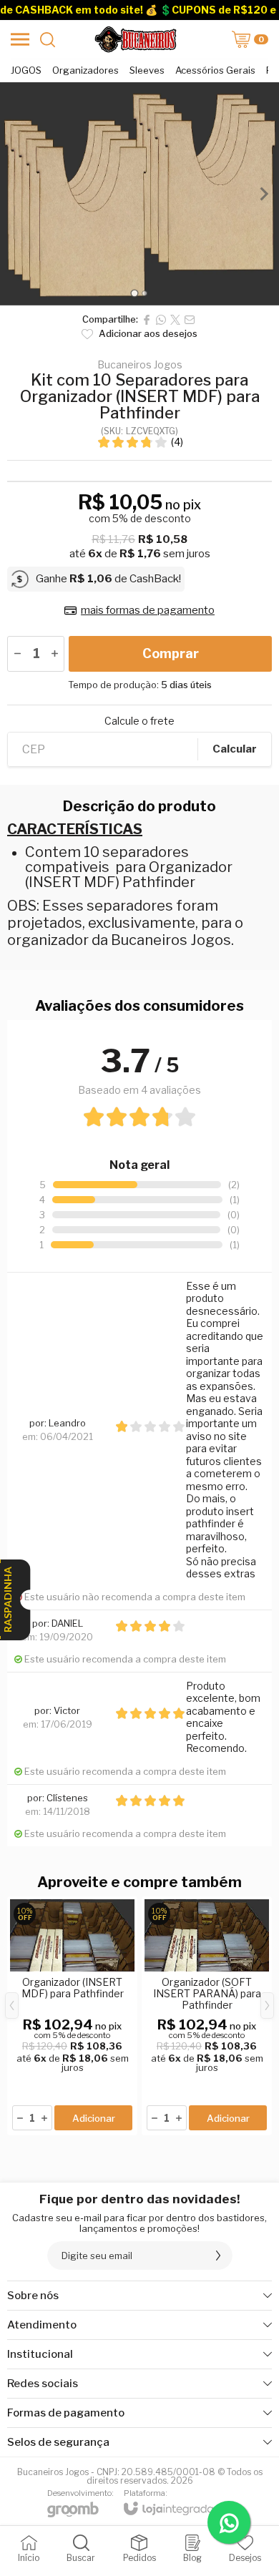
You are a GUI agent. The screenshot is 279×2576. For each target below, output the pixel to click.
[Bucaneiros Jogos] (135, 39)
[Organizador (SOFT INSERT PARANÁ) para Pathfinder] (207, 2016)
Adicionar (94, 2118)
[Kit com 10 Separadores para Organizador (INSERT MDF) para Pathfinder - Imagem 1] (139, 194)
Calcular (235, 749)
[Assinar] (218, 2256)
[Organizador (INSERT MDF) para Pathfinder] (72, 2016)
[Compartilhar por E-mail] (190, 320)
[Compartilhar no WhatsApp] (161, 320)
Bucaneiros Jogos (140, 365)
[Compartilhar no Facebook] (147, 320)
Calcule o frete (139, 721)
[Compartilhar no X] (175, 320)
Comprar (171, 653)
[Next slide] (263, 194)
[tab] (134, 294)
